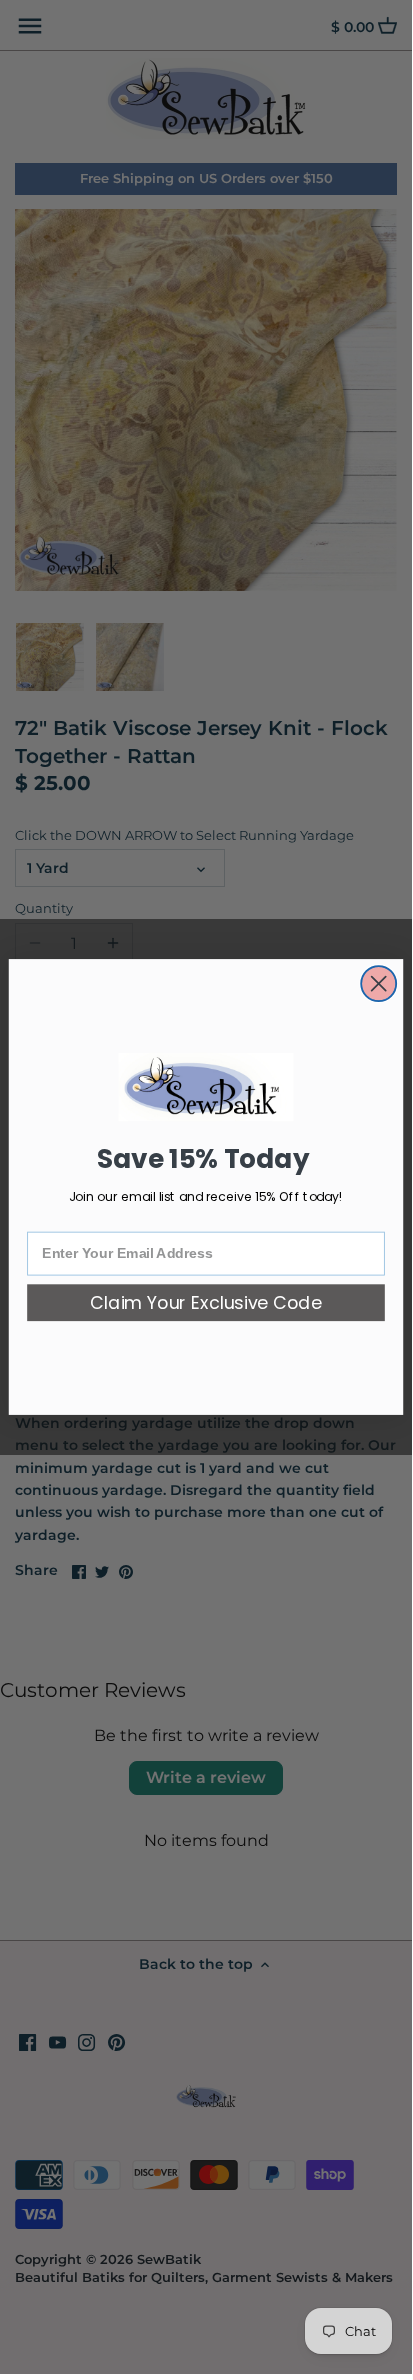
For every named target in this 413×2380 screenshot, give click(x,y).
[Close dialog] (378, 983)
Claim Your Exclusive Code (206, 1303)
